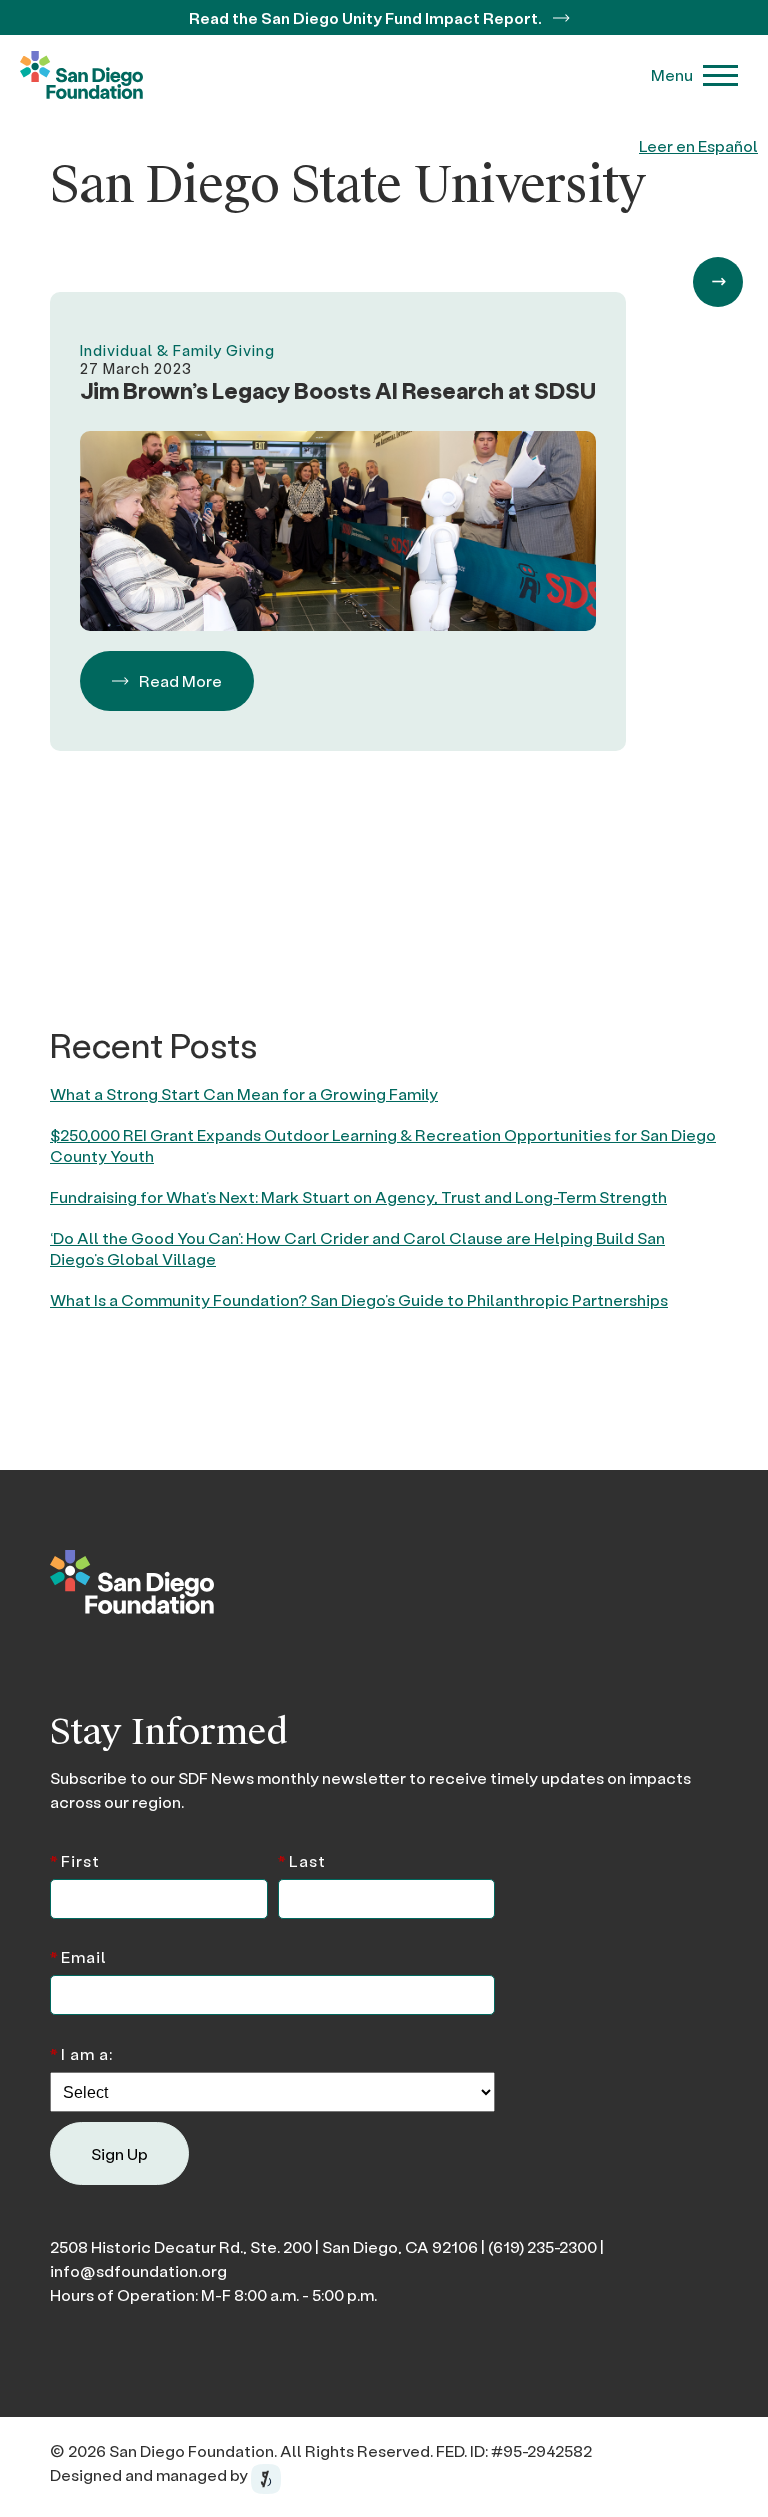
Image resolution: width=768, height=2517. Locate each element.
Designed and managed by (150, 2474)
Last (302, 1859)
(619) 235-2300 (542, 2246)
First (75, 1859)
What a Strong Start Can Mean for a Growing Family (244, 1093)
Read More (180, 680)
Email (78, 1955)
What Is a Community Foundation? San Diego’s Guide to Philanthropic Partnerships (359, 1299)
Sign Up (119, 2153)
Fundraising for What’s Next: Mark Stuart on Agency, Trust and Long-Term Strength (358, 1196)
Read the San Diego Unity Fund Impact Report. (367, 17)
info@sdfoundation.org (138, 2270)
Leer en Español (698, 145)
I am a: (81, 2052)
